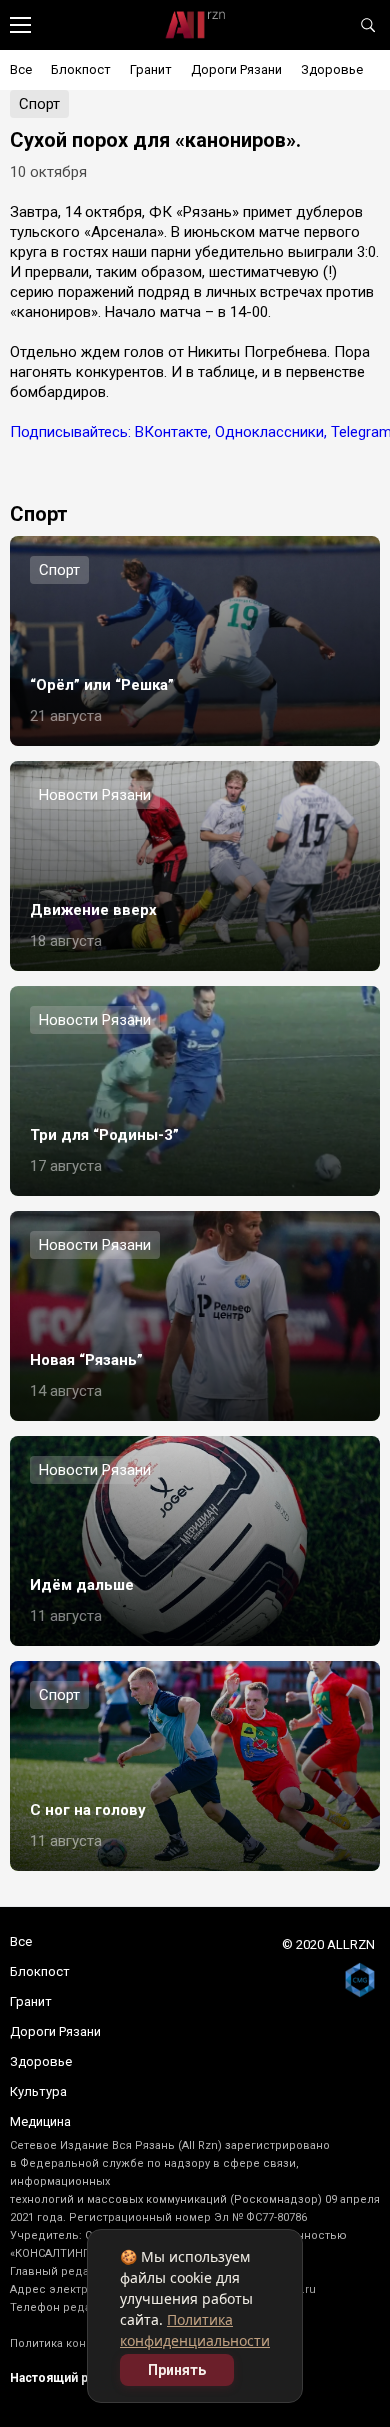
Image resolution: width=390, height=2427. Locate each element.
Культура (38, 2091)
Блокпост (81, 69)
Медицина (40, 2121)
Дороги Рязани (236, 69)
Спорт (39, 104)
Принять (177, 2370)
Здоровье (332, 69)
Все (21, 69)
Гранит (151, 69)
